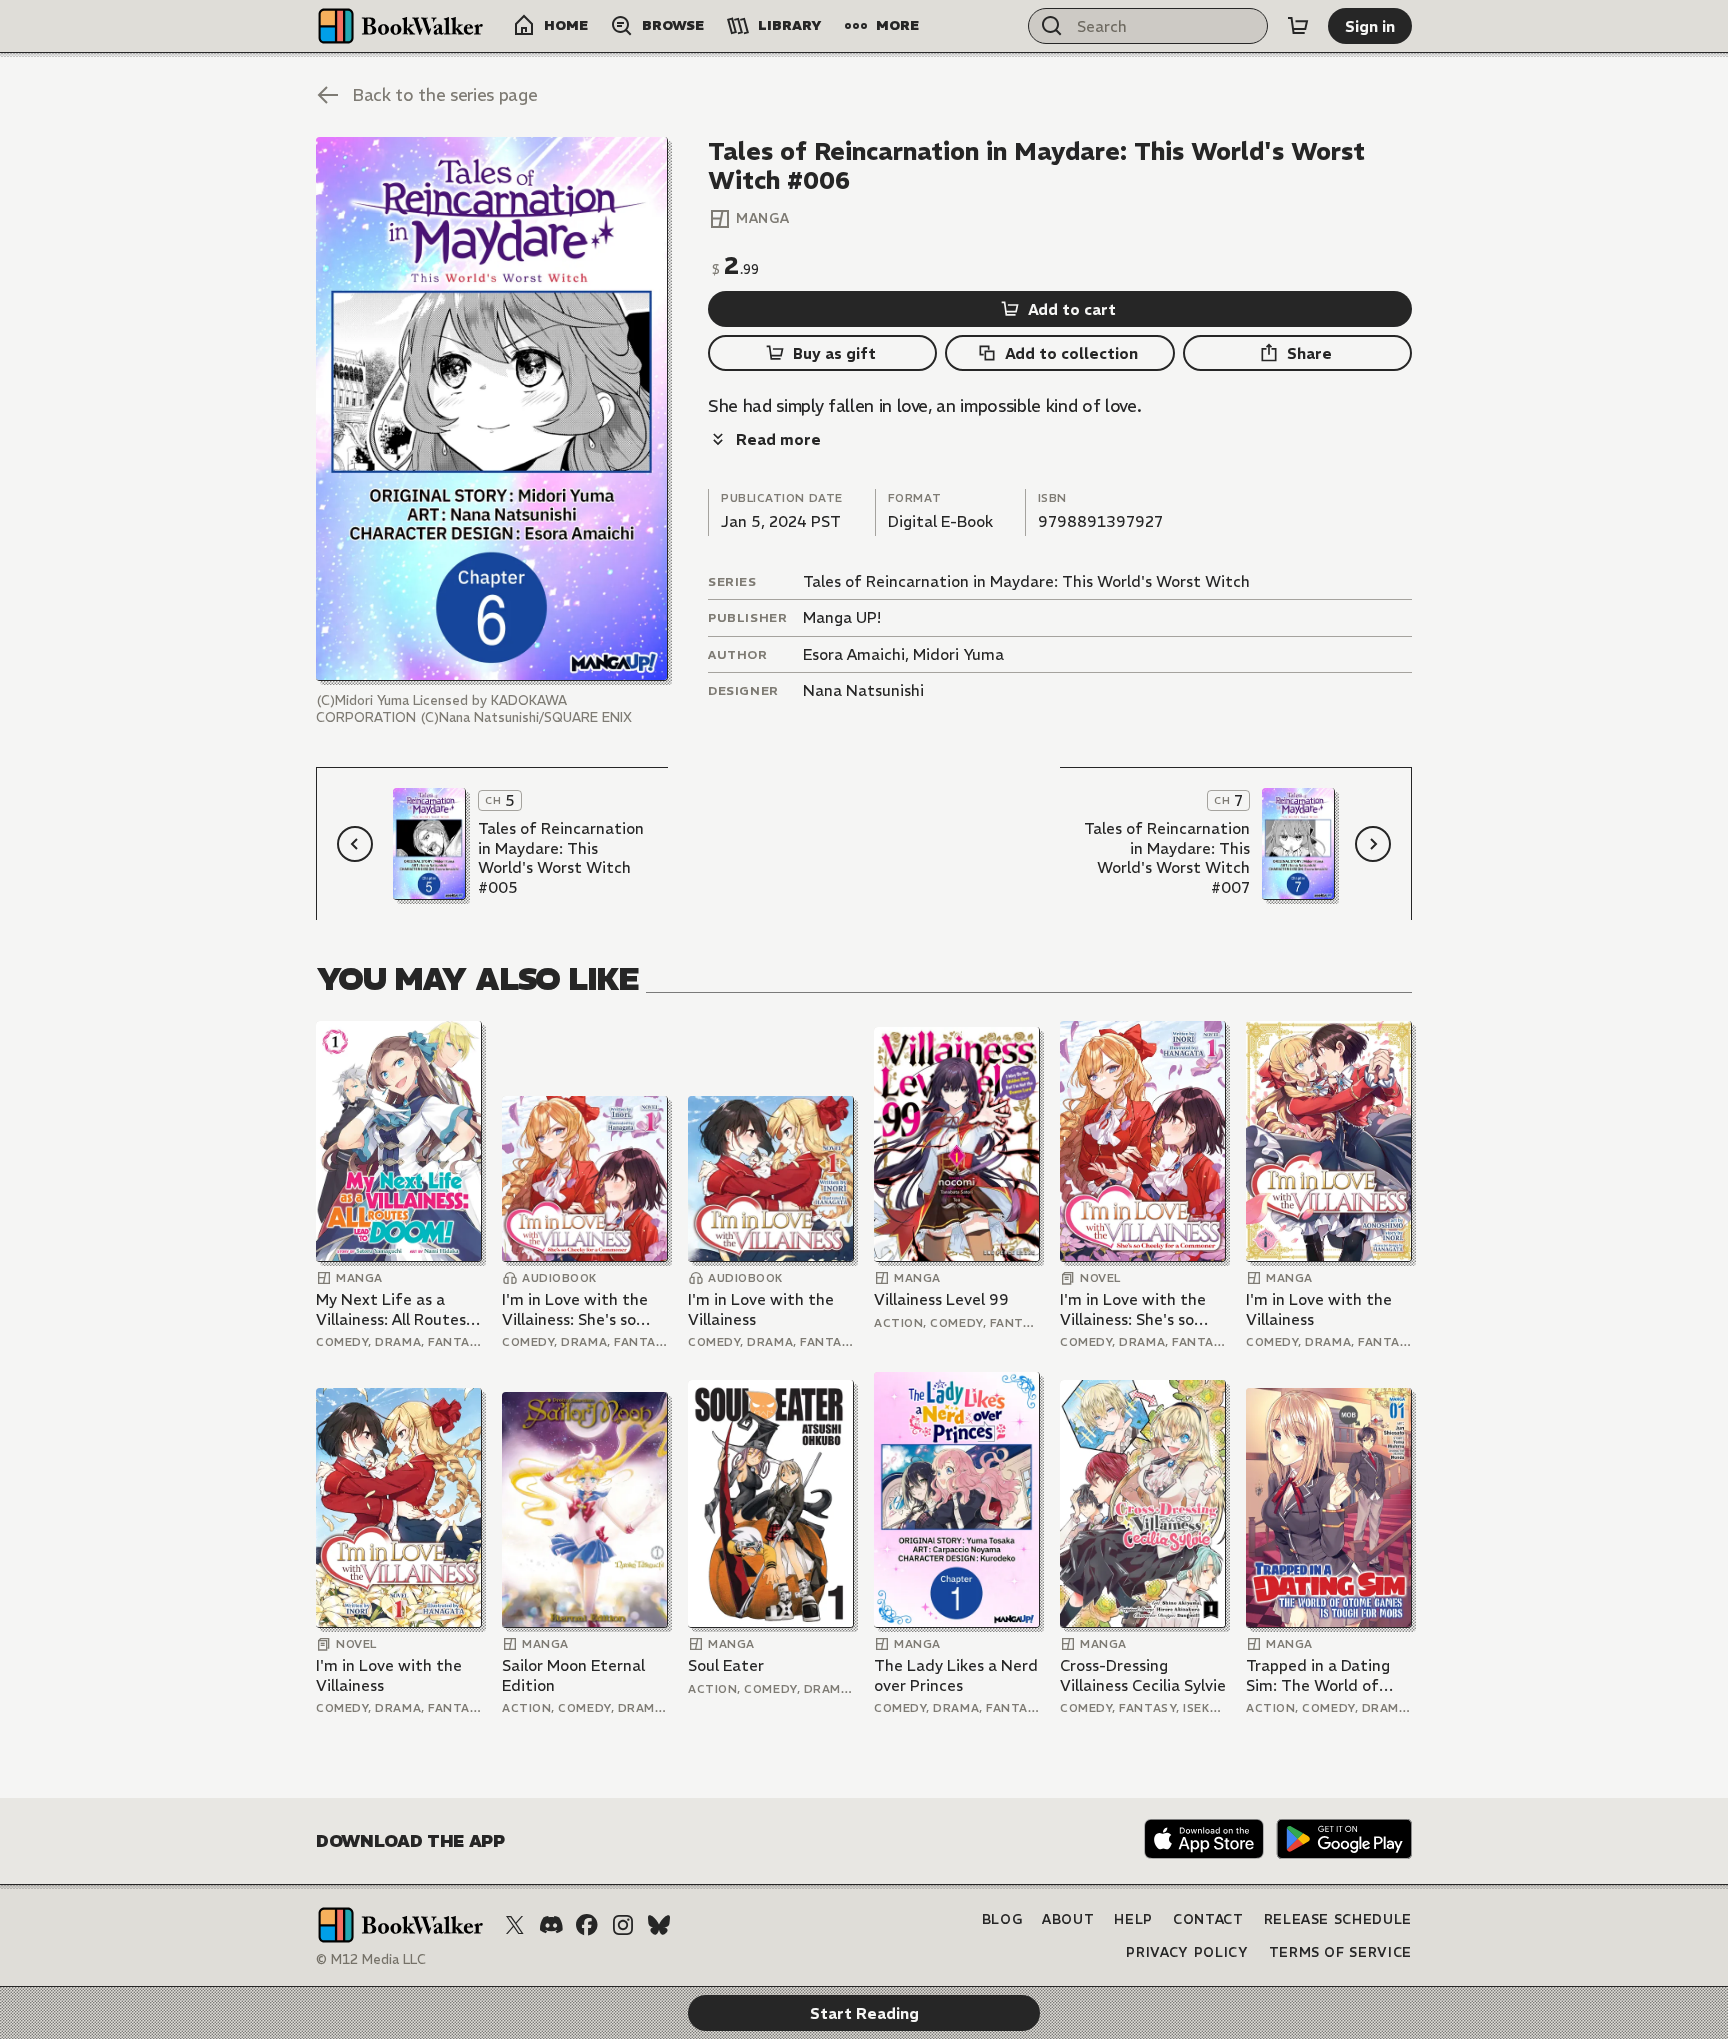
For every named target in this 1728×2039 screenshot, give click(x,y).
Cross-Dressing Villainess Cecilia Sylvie (1143, 1675)
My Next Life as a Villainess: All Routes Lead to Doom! (391, 1309)
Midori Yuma (958, 654)
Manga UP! (842, 617)
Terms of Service (1340, 1952)
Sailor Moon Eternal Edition (573, 1675)
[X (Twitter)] (515, 1925)
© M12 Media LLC (371, 1959)
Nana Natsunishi (863, 690)
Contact (1208, 1919)
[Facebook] (587, 1925)
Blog (1002, 1919)
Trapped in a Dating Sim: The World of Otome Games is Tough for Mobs (1318, 1675)
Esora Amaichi (854, 654)
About (1068, 1919)
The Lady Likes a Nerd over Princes (956, 1675)
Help (1133, 1919)
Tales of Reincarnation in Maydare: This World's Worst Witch (1026, 581)
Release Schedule (1338, 1919)
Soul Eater (726, 1665)
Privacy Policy (1187, 1952)
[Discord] (551, 1925)
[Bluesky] (659, 1925)
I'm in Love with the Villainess (761, 1309)
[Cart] (1298, 26)
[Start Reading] (492, 409)
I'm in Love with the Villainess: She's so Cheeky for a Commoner (575, 1309)
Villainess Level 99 (941, 1299)
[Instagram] (623, 1925)
